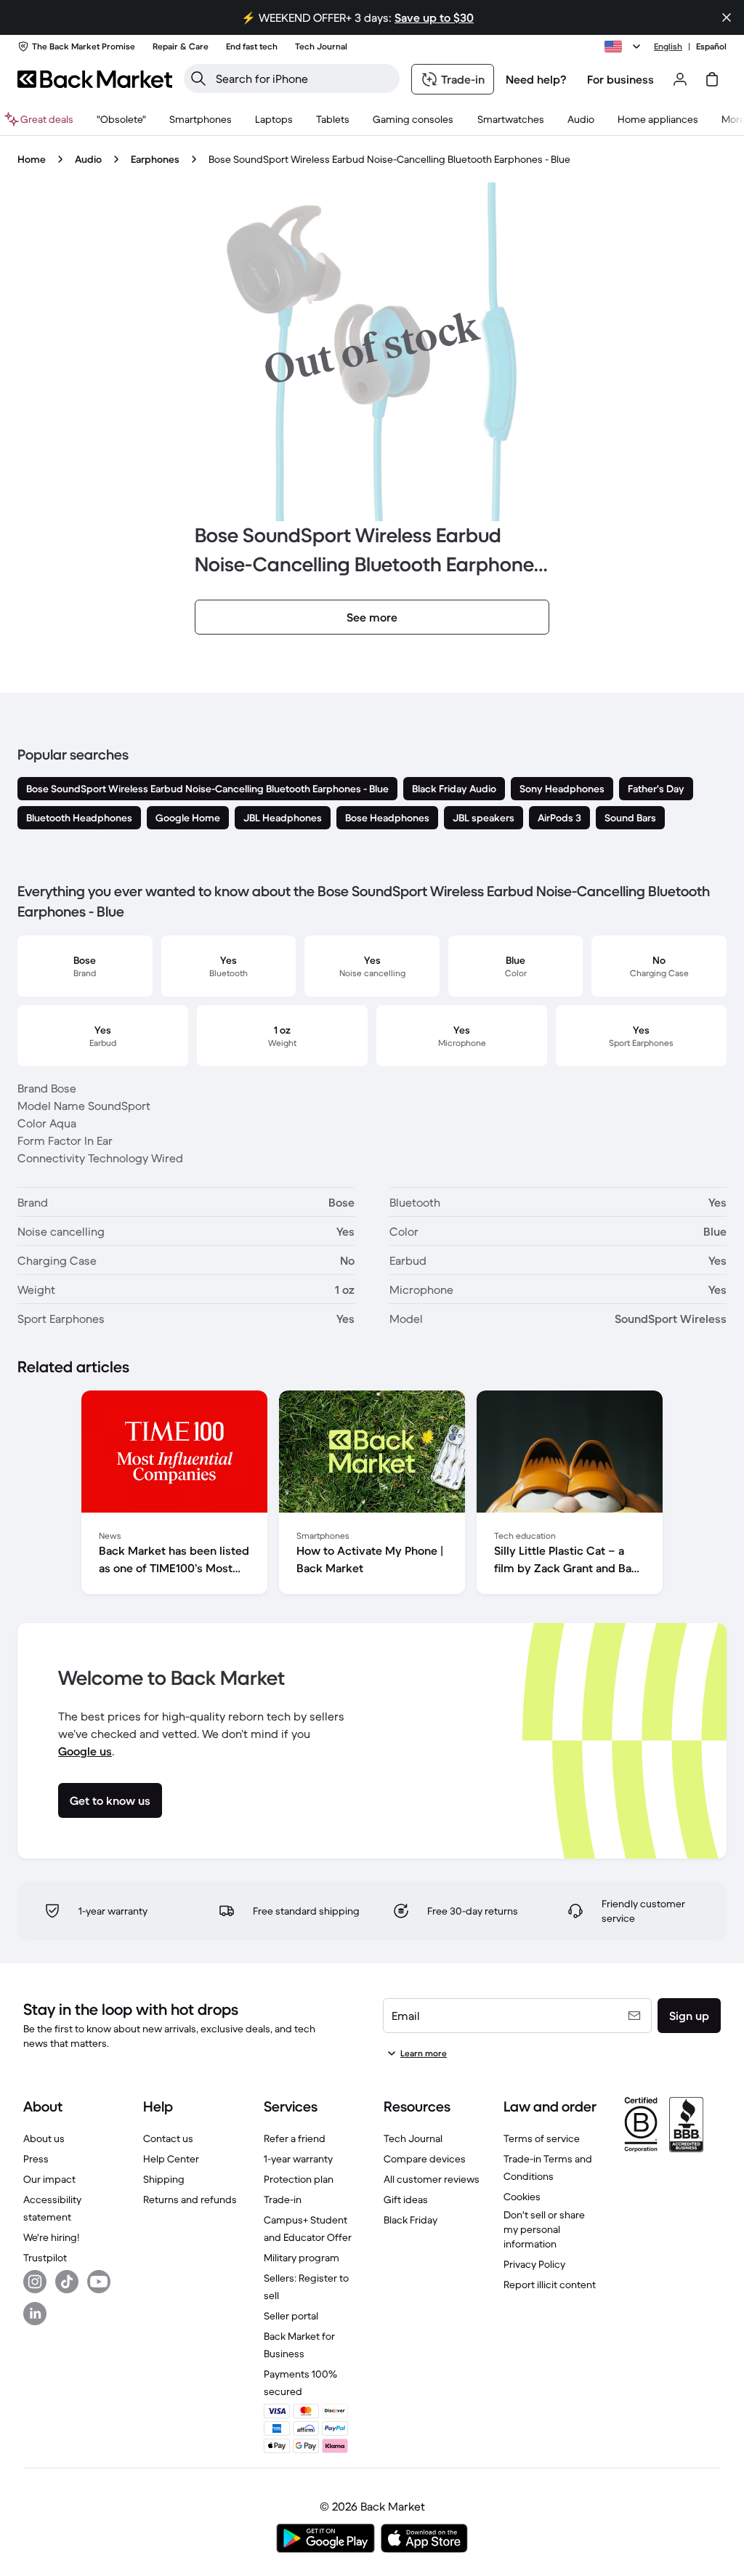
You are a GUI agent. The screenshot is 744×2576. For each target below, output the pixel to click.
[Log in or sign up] (680, 79)
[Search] (198, 79)
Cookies (522, 2197)
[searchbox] (303, 79)
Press (36, 2159)
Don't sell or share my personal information (544, 2229)
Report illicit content (550, 2285)
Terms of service (542, 2138)
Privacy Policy (534, 2264)
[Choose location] (625, 47)
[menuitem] (201, 119)
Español (711, 46)
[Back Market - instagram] (35, 2282)
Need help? (536, 79)
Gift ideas (406, 2199)
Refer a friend (295, 2138)
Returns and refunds (190, 2199)
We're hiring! (51, 2237)
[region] (372, 1495)
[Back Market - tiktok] (67, 2282)
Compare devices (425, 2159)
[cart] (712, 79)
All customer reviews (432, 2179)
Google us (85, 1751)
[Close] (727, 17)
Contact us (168, 2138)
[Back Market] (95, 79)
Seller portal (291, 2316)
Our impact (49, 2179)
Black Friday (411, 2220)
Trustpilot (45, 2258)
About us (44, 2138)
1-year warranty (298, 2159)
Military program (302, 2258)
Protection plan (299, 2179)
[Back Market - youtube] (99, 2282)
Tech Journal (413, 2138)
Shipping (164, 2179)
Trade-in (283, 2199)
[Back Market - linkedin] (35, 2314)
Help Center (171, 2159)
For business (620, 79)
